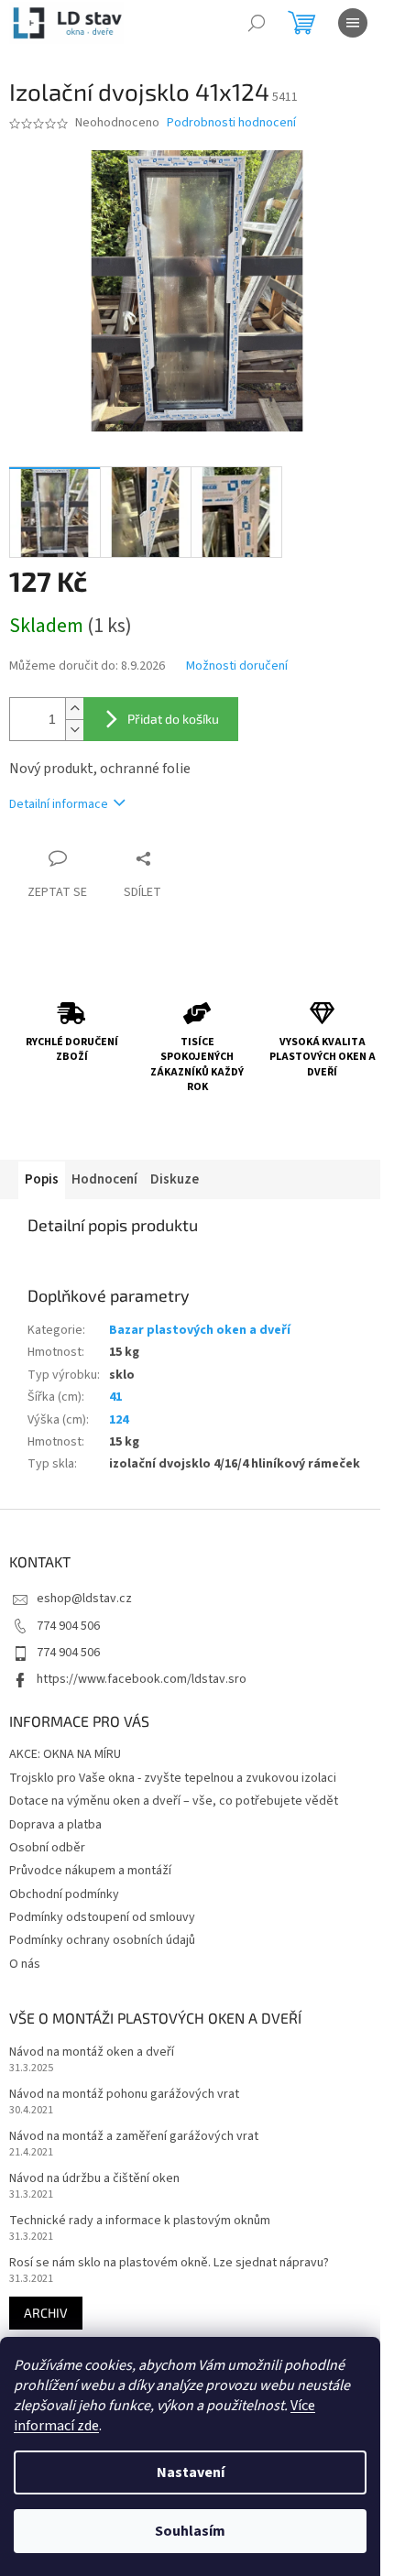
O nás (25, 1964)
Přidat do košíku (173, 719)
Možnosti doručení (237, 666)
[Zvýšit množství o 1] (74, 709)
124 (119, 1420)
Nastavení (191, 2472)
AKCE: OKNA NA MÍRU (65, 1754)
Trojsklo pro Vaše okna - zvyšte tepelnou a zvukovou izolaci (173, 1778)
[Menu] (353, 23)
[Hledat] (257, 23)
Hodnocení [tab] (104, 1179)
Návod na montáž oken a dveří (92, 2052)
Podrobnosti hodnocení (231, 123)
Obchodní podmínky (64, 1894)
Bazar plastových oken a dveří (200, 1330)
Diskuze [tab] (175, 1179)
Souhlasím (190, 2531)
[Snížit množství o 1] (74, 730)
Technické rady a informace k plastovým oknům (140, 2221)
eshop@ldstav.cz (84, 1599)
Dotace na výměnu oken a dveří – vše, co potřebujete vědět (174, 1801)
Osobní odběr (47, 1848)
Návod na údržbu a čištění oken (94, 2179)
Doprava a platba (55, 1825)
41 (115, 1397)
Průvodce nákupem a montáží (90, 1871)
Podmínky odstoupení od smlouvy (102, 1917)
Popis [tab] (42, 1179)
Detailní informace (59, 804)
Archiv (46, 2313)
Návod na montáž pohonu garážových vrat (124, 2095)
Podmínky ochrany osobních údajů (102, 1940)
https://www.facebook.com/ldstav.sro (142, 1679)
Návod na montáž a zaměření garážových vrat (134, 2137)
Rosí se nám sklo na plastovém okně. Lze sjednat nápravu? (169, 2263)
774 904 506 (68, 1626)
